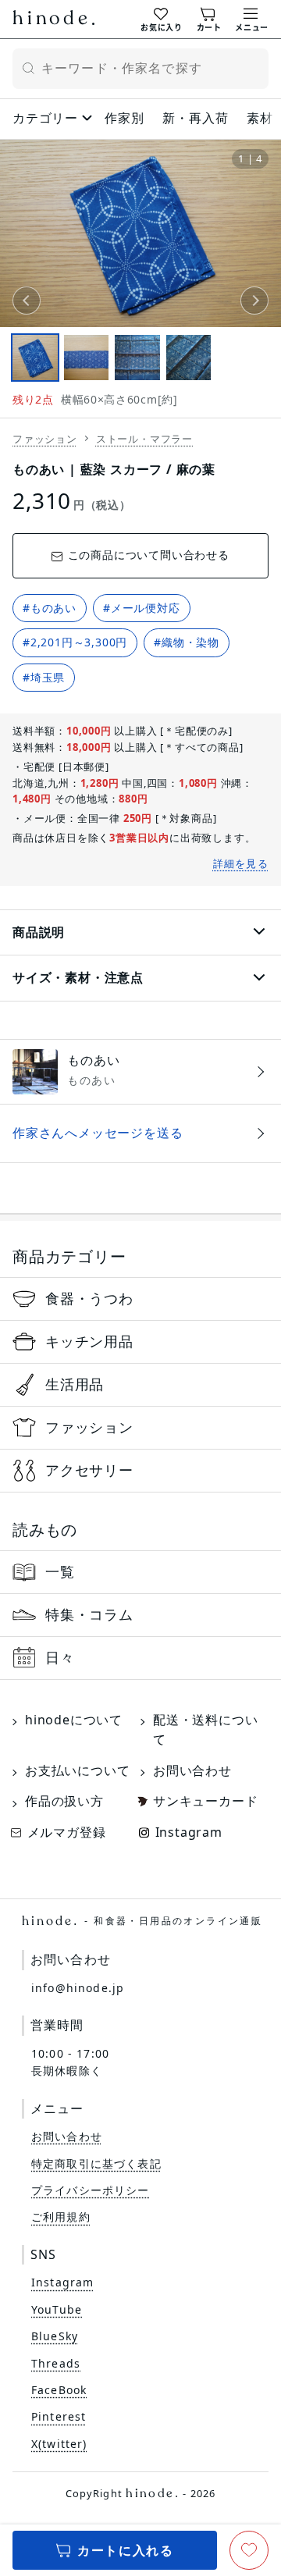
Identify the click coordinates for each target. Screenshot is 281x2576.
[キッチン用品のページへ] (140, 1342)
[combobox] (140, 69)
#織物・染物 (187, 642)
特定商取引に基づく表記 (96, 2163)
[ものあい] (140, 1072)
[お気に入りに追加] (249, 2550)
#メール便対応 (142, 608)
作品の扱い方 (64, 1801)
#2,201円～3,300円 (75, 642)
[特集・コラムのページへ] (140, 1615)
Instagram (189, 1832)
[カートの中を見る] (209, 18)
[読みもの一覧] (140, 1572)
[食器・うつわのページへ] (140, 1299)
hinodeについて (74, 1720)
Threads (56, 2363)
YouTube (57, 2309)
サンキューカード (205, 1801)
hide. (142, 1921)
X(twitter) (59, 2444)
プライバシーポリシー (91, 2190)
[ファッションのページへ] (140, 1428)
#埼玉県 (44, 677)
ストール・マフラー (144, 439)
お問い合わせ (192, 1770)
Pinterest (59, 2416)
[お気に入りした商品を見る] (161, 18)
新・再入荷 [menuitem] (195, 118)
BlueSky (55, 2336)
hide (53, 20)
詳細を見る (241, 863)
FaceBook (59, 2390)
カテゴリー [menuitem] (45, 118)
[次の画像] (254, 301)
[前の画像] (27, 301)
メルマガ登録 (67, 1832)
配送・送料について (205, 1730)
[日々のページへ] (140, 1658)
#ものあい (50, 608)
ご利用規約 (61, 2217)
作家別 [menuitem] (124, 118)
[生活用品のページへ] (140, 1385)
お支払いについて (77, 1770)
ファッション (45, 439)
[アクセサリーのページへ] (140, 1471)
